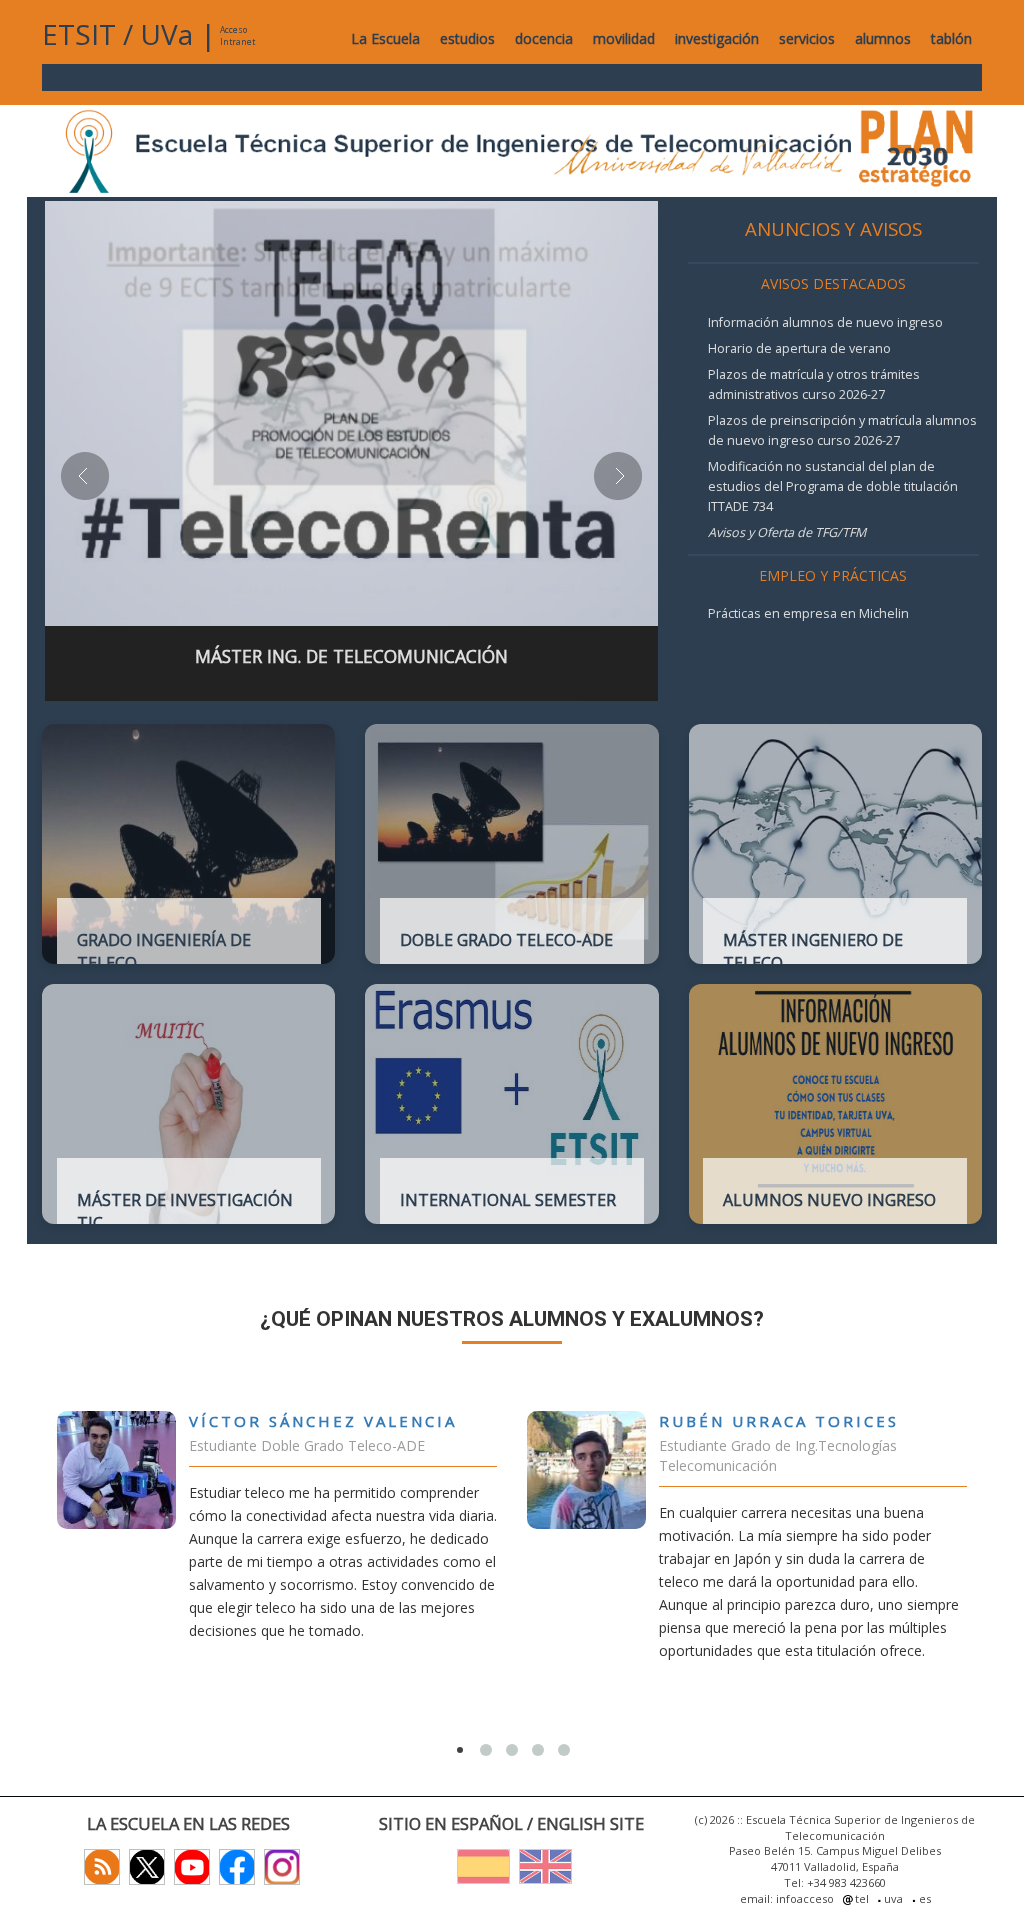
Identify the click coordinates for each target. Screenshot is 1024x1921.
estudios (467, 38)
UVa (166, 34)
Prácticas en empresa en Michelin (808, 613)
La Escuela (385, 38)
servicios (807, 38)
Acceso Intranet (237, 35)
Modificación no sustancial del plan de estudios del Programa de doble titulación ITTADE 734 (833, 486)
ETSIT (79, 34)
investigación (717, 38)
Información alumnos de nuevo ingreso (825, 322)
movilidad (624, 38)
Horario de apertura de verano (799, 348)
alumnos (883, 38)
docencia (544, 38)
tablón (951, 38)
